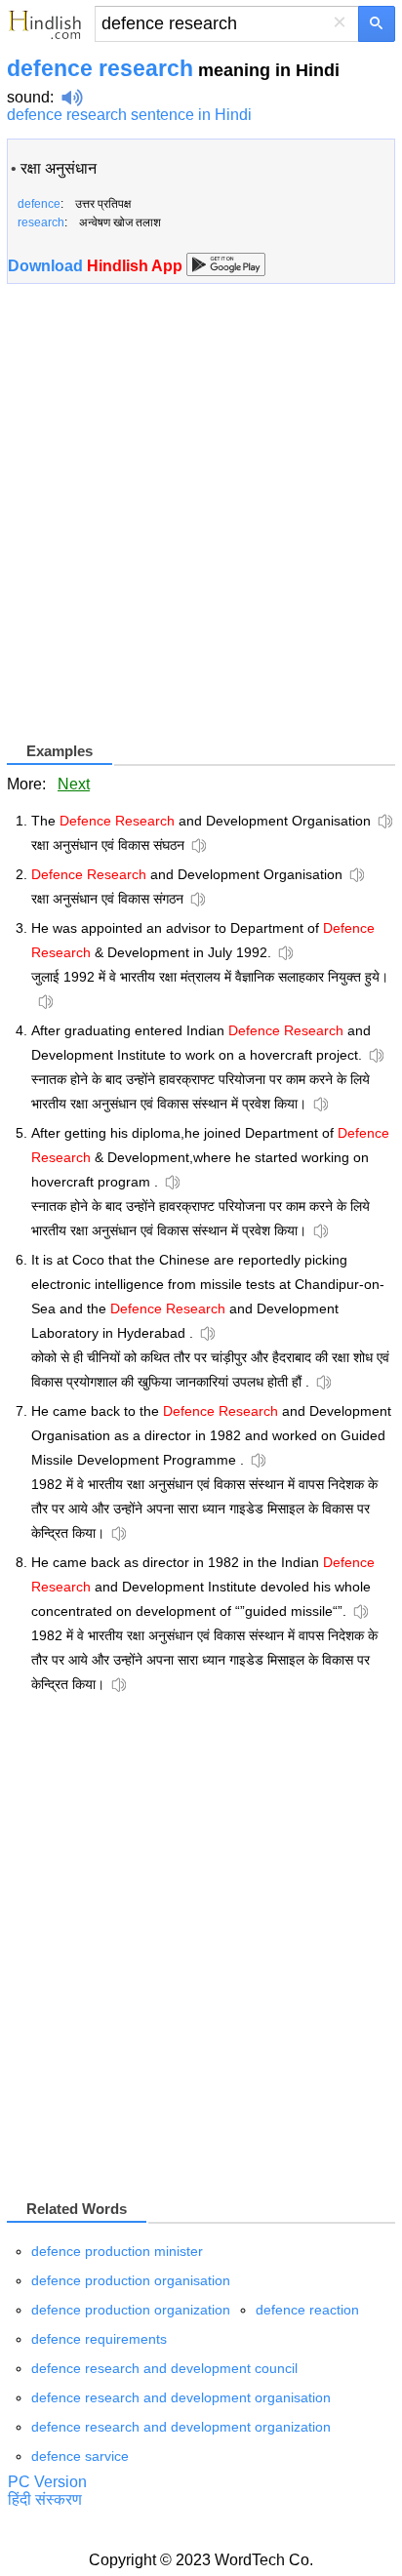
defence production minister (117, 2251)
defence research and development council (164, 2368)
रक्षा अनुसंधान (59, 168)
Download (97, 266)
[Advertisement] (201, 520)
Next (74, 784)
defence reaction (307, 2310)
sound (28, 97)
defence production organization (131, 2310)
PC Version (47, 2482)
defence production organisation (131, 2280)
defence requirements (99, 2339)
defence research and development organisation (181, 2397)
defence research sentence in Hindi (129, 115)
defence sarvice (80, 2456)
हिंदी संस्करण (45, 2499)
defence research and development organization (181, 2427)
